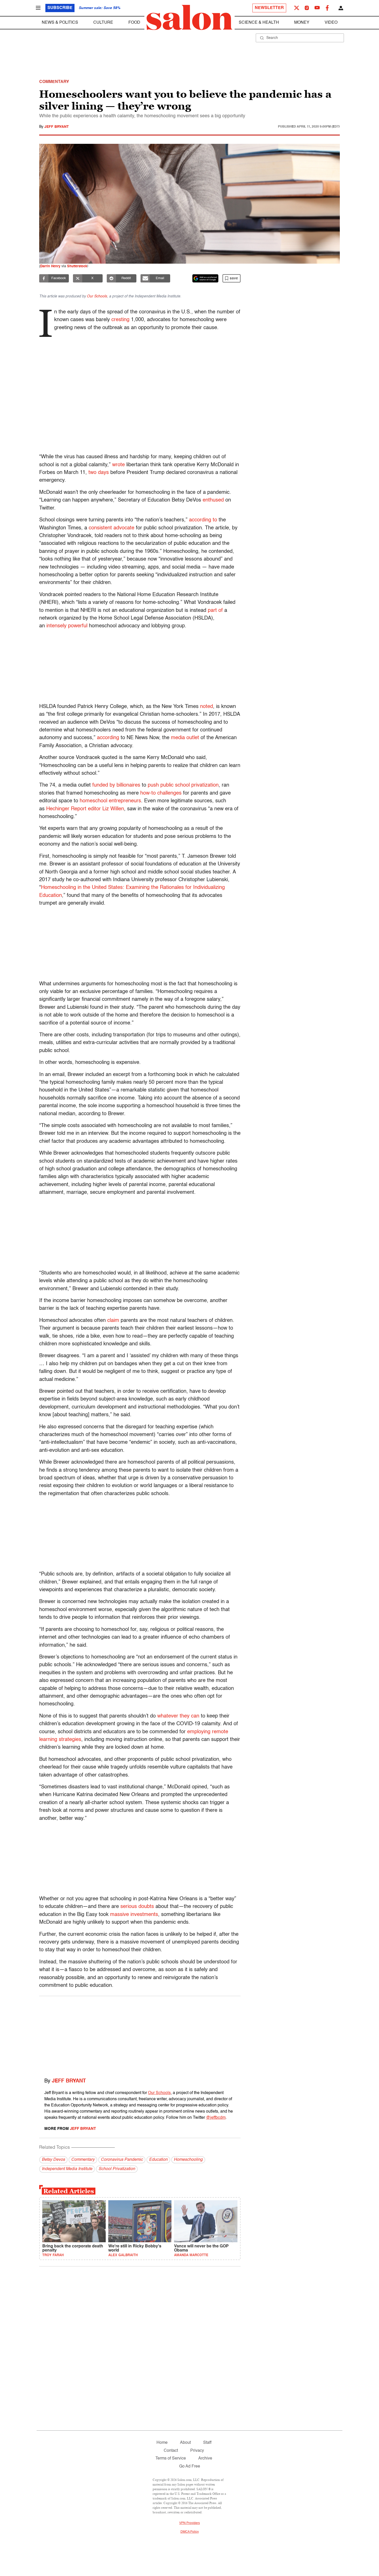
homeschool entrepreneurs (110, 801)
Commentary (83, 2160)
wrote (118, 465)
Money (302, 23)
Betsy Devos (53, 2160)
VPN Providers (190, 2523)
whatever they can (178, 1716)
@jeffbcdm (216, 2118)
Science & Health (259, 23)
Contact (171, 2451)
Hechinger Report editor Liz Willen (85, 809)
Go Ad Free (190, 2466)
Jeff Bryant (57, 127)
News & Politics (60, 23)
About (185, 2443)
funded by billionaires (116, 785)
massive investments (134, 1915)
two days (99, 473)
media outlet (185, 738)
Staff (207, 2443)
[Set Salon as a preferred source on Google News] (205, 278)
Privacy (197, 2451)
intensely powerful (67, 626)
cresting (120, 320)
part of (215, 611)
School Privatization (117, 2169)
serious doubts (137, 1907)
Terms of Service (171, 2458)
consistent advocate (112, 528)
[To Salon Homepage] (190, 18)
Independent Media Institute (67, 2169)
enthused (213, 500)
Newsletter (269, 8)
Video (331, 23)
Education (158, 2160)
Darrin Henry (50, 266)
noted (207, 707)
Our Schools (97, 296)
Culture (103, 23)
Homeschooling (188, 2160)
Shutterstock (77, 266)
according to (203, 520)
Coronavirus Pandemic (122, 2160)
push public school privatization (183, 785)
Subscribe (60, 8)
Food (134, 23)
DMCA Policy (190, 2532)
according (108, 738)
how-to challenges (161, 793)
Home (162, 2443)
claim (113, 1321)
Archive (205, 2458)
